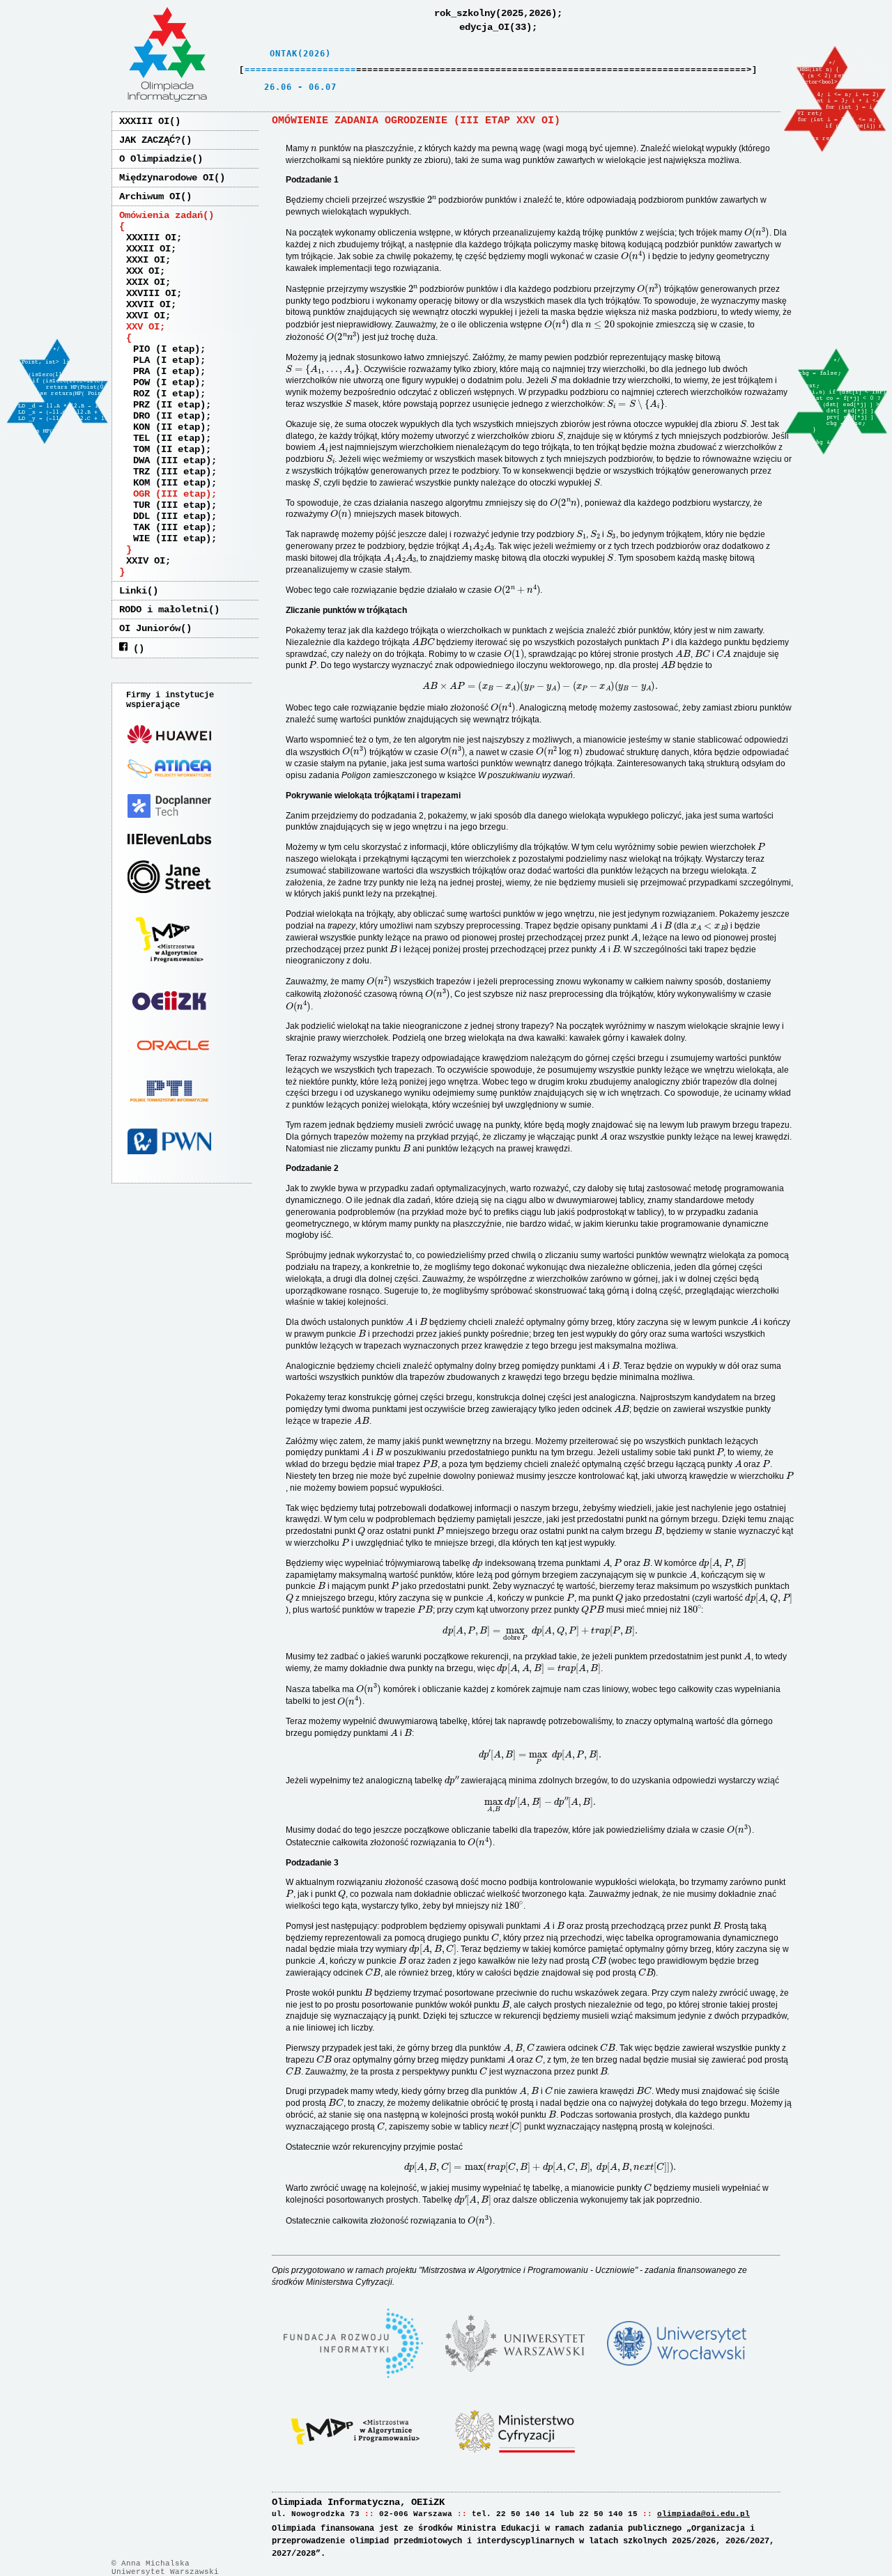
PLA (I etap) (167, 360)
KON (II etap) (169, 427)
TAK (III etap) (172, 527)
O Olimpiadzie (155, 159)
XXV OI (143, 327)
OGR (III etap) (172, 494)
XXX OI (143, 271)
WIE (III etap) (172, 538)
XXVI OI (146, 316)
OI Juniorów (150, 628)
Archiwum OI (150, 196)
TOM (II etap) (169, 449)
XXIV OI (146, 561)
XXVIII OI (151, 293)
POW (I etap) (167, 382)
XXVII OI (148, 304)
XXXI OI (146, 260)
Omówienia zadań (161, 215)
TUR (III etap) (172, 505)
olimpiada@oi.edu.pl (703, 2514)
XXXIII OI (144, 121)
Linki (133, 591)
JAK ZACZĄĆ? (150, 140)
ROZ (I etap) (167, 394)
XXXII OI (148, 249)
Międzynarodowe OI (167, 178)
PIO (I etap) (167, 349)
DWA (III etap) (172, 460)
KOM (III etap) (172, 483)
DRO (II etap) (169, 416)
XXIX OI (146, 282)
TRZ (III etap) (172, 472)
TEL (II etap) (169, 438)
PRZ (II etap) (169, 405)
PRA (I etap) (167, 371)
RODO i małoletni (164, 610)
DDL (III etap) (172, 516)
